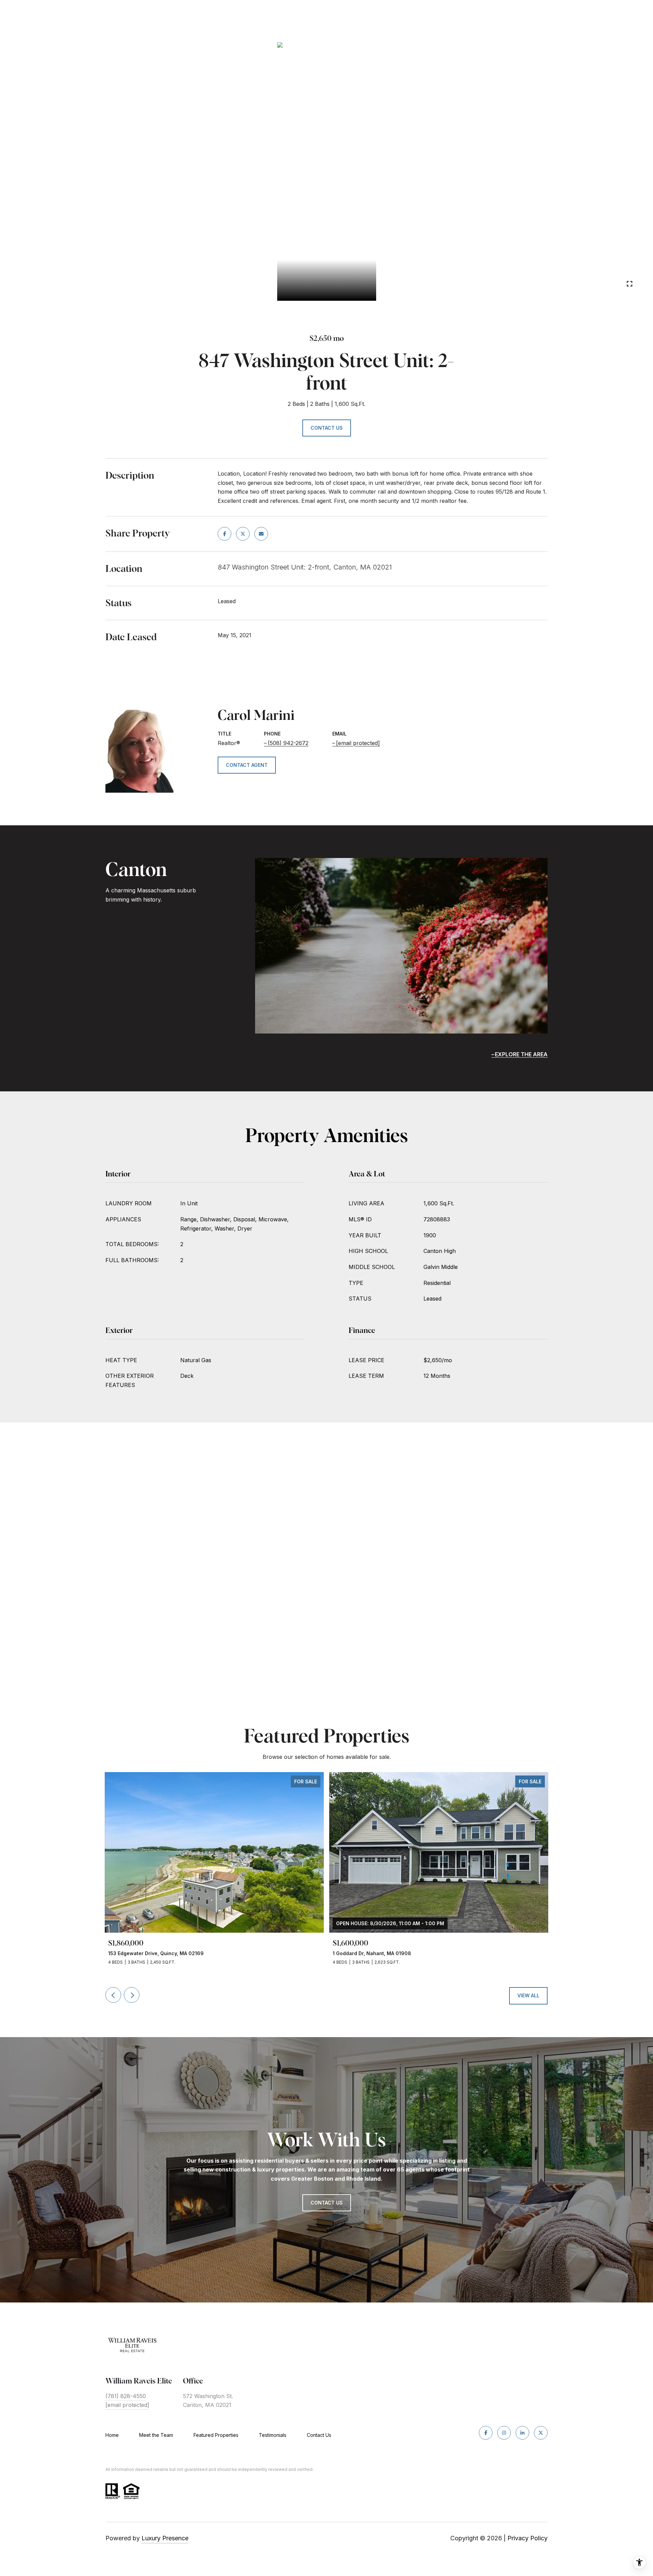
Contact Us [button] (327, 428)
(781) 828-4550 (126, 2396)
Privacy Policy (528, 2538)
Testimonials (273, 2435)
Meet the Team (156, 2435)
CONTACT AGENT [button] (247, 765)
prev (33, 283)
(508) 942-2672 (288, 743)
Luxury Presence (165, 2538)
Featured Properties (216, 2435)
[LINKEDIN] (522, 2433)
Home (112, 2435)
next (51, 283)
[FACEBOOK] (486, 2433)
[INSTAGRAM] (504, 2433)
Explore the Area (521, 1054)
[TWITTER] (541, 2433)
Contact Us (319, 2435)
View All (528, 1995)
